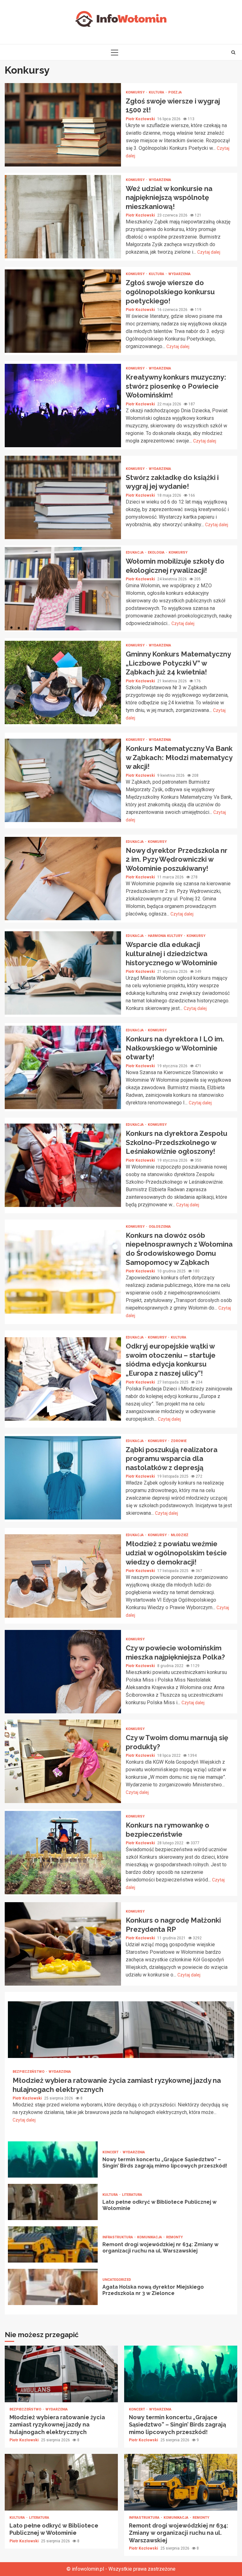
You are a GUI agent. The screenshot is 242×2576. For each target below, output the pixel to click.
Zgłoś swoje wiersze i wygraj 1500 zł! (63, 125)
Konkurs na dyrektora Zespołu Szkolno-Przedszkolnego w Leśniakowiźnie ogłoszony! (63, 1165)
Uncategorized (117, 2280)
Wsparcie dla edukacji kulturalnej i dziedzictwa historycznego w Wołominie (63, 973)
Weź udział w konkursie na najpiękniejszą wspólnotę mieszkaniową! (63, 217)
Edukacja (135, 552)
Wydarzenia (160, 180)
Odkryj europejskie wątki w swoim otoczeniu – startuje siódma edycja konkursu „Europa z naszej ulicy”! (63, 1379)
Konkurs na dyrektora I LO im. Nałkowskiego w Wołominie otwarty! (63, 1067)
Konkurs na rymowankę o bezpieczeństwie (63, 1853)
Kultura (157, 92)
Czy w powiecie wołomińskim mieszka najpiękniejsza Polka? (63, 1672)
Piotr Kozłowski (141, 119)
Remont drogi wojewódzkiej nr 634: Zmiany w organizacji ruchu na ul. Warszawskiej (53, 2244)
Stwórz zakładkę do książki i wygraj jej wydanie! (63, 497)
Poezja (175, 92)
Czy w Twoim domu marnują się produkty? (63, 1761)
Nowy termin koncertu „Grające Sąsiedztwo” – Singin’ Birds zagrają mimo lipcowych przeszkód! (53, 2159)
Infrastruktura (118, 2237)
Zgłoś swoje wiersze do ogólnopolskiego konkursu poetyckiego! (63, 311)
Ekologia (157, 552)
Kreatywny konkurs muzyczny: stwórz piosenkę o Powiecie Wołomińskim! (63, 406)
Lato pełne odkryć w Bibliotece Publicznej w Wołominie (53, 2202)
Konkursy (136, 92)
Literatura (132, 2195)
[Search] (233, 52)
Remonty (174, 2237)
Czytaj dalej (209, 252)
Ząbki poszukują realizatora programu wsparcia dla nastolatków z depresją (63, 1478)
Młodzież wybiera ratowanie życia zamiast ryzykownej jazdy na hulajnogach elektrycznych (121, 2030)
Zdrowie (179, 1441)
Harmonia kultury (166, 936)
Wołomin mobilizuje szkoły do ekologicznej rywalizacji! (63, 589)
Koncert (111, 2152)
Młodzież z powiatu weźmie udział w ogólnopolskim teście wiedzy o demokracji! (63, 1576)
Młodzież (180, 1535)
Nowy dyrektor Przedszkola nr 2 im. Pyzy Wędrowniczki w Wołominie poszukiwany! (63, 879)
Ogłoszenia (160, 1227)
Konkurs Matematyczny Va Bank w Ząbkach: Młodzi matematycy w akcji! (63, 780)
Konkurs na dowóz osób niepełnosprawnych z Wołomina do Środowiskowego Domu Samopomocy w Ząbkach (63, 1272)
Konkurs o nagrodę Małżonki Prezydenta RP (63, 1944)
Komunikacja (150, 2237)
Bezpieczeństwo (29, 2072)
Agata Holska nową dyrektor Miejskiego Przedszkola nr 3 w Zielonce (53, 2287)
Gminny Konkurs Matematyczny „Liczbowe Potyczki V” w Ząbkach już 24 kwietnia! (63, 682)
